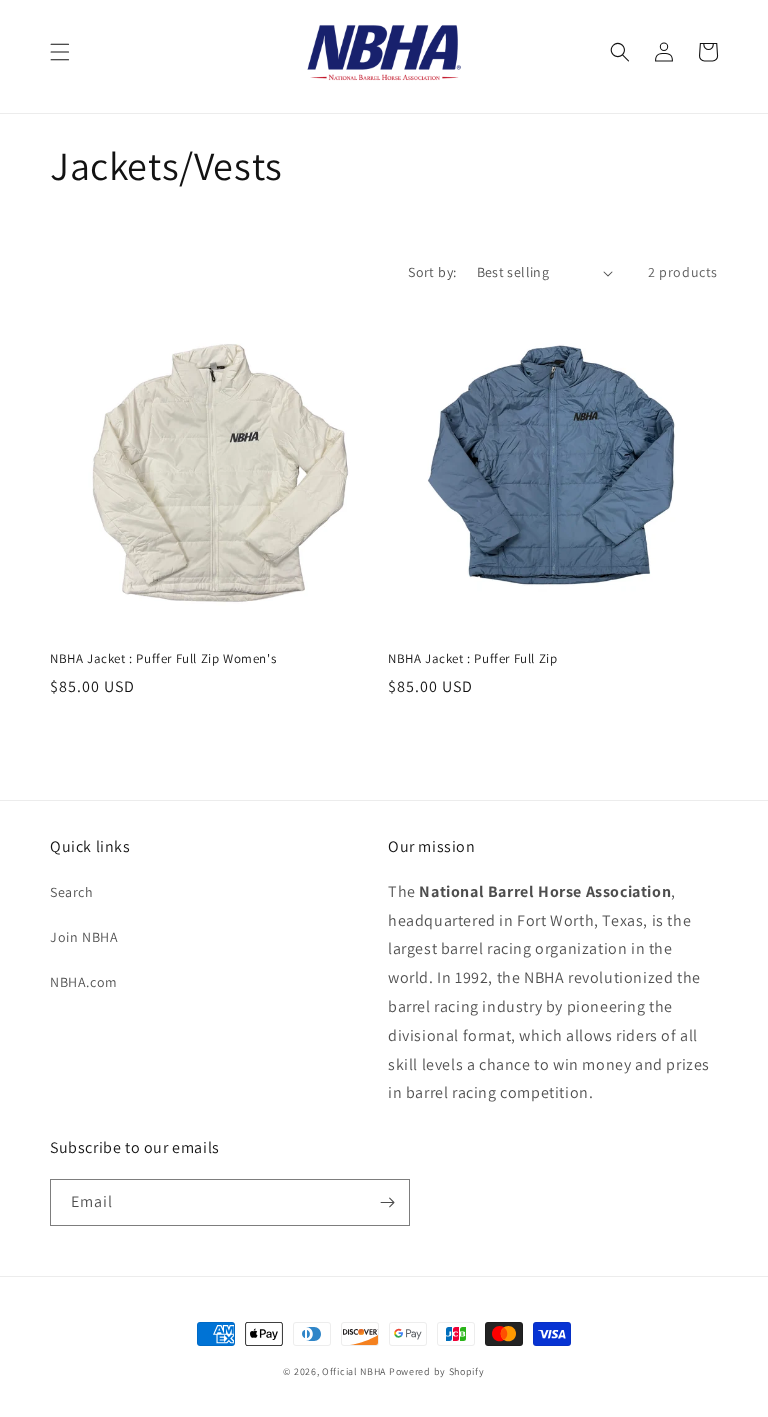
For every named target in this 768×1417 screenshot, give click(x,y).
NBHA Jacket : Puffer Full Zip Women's (163, 659)
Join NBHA (84, 937)
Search (72, 892)
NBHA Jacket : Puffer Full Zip (472, 659)
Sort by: (432, 272)
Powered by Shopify (437, 1371)
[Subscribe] (387, 1202)
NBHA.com (84, 982)
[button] (60, 52)
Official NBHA (354, 1371)
